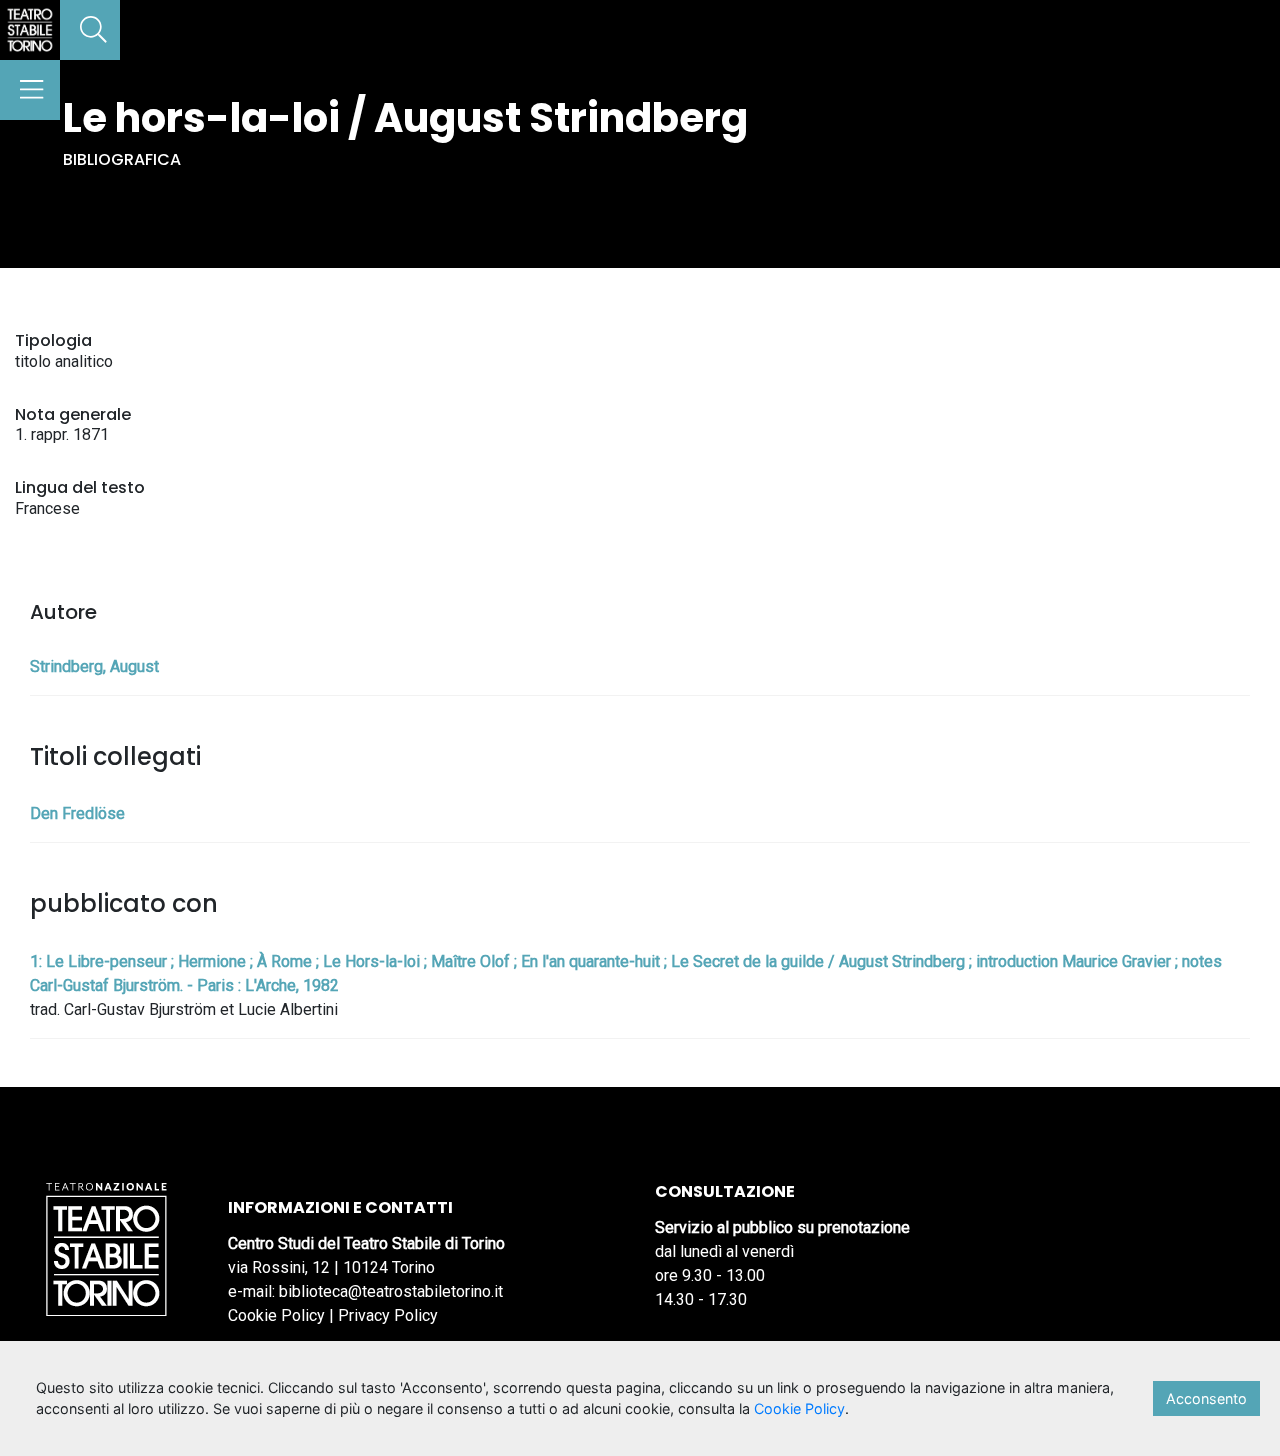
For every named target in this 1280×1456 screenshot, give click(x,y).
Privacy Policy (388, 1315)
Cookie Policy (276, 1315)
